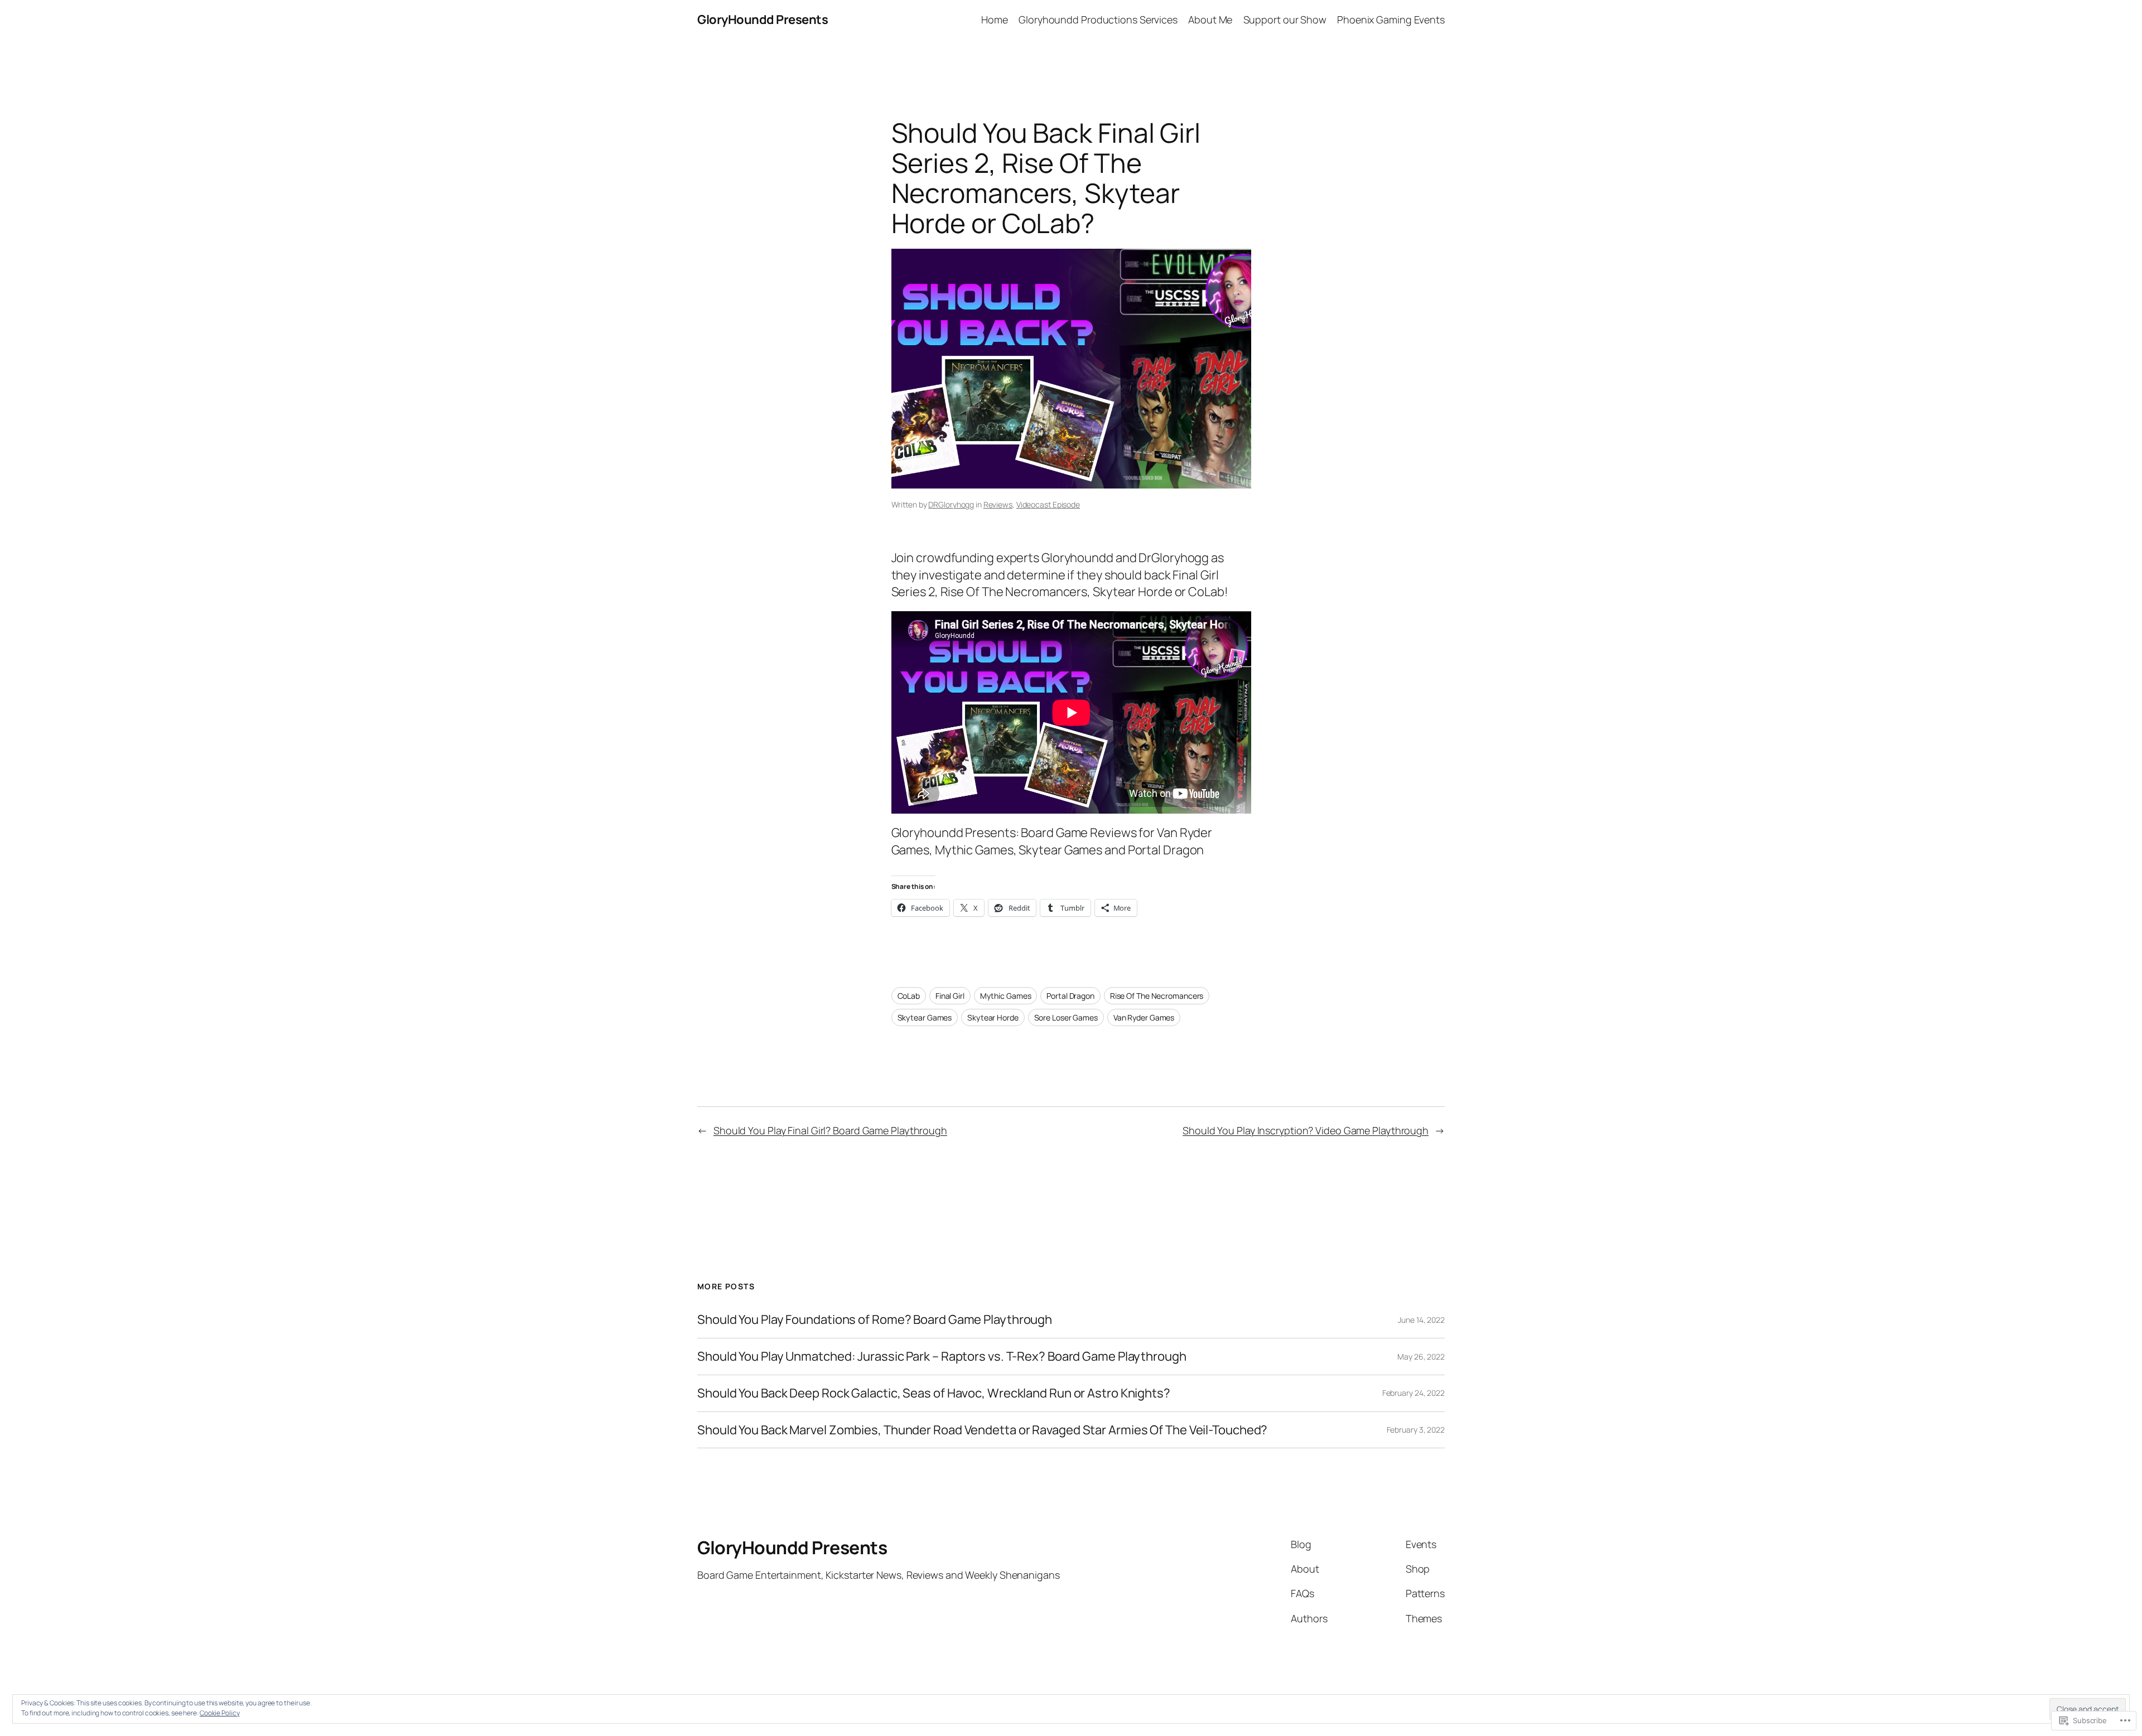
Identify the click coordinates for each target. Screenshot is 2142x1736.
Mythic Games (1006, 996)
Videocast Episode (1048, 504)
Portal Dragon (1070, 996)
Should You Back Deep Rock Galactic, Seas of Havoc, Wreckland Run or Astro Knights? (934, 1393)
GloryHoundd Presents (763, 20)
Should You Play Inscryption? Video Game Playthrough (1306, 1130)
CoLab (909, 996)
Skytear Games (925, 1017)
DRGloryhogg (951, 504)
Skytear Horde (993, 1017)
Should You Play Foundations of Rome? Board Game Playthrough (875, 1320)
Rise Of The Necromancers (1157, 996)
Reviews (998, 504)
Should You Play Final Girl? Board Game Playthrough (830, 1130)
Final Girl (950, 996)
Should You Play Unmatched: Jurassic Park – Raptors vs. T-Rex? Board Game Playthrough (942, 1357)
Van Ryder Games (1144, 1017)
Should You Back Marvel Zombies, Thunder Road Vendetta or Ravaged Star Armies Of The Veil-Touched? (982, 1430)
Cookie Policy (220, 1713)
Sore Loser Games (1066, 1017)
